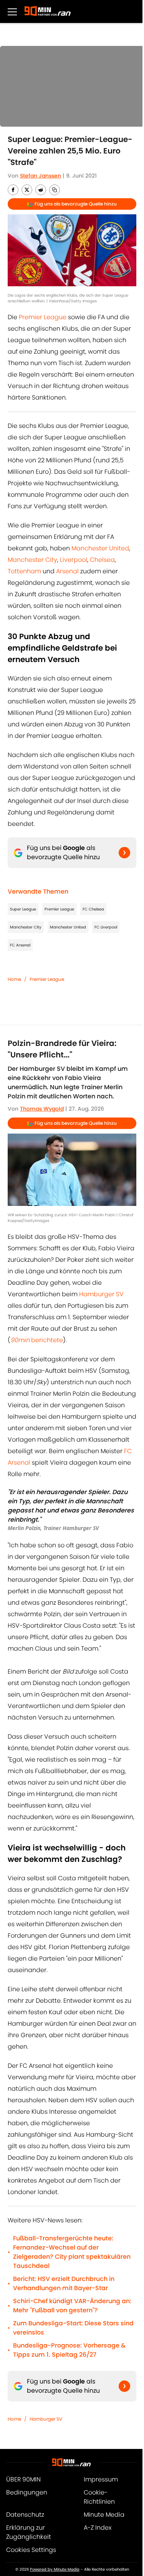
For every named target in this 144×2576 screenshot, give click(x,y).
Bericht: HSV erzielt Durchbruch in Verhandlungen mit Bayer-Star (64, 2283)
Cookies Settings (31, 2550)
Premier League (43, 317)
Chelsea (102, 560)
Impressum (101, 2479)
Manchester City (32, 560)
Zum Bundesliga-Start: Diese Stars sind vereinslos (73, 2328)
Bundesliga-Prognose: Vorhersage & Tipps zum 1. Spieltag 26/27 (69, 2350)
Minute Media (104, 2515)
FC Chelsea (93, 909)
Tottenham (24, 571)
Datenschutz (25, 2515)
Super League (23, 909)
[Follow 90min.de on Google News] (124, 853)
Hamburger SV (101, 1294)
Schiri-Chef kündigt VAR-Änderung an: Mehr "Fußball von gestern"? (72, 2306)
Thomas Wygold (42, 1109)
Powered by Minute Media (55, 2569)
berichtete (37, 1340)
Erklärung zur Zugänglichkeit (29, 2532)
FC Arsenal (20, 945)
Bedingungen (27, 2492)
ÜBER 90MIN (23, 2479)
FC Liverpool (106, 927)
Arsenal (67, 571)
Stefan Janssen (41, 176)
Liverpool (74, 560)
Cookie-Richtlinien (99, 2497)
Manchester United (100, 548)
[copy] (55, 190)
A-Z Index (98, 2528)
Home (14, 979)
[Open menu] (12, 11)
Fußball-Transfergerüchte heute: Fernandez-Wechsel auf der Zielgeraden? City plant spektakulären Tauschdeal (72, 2252)
